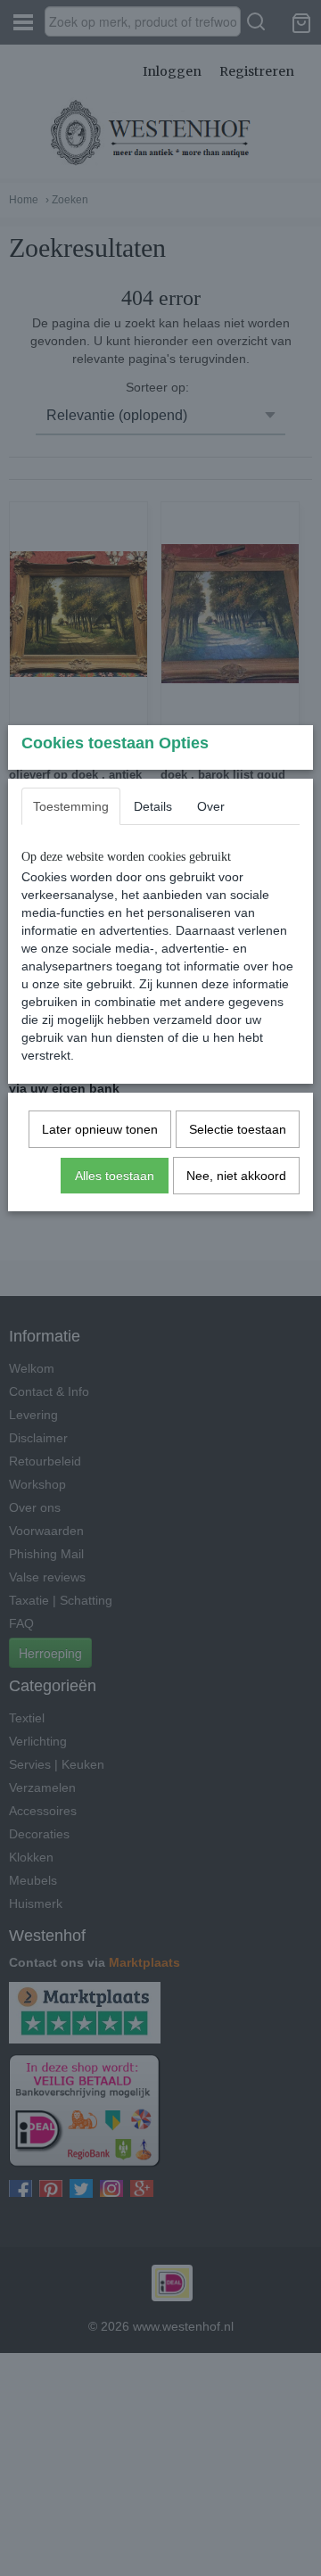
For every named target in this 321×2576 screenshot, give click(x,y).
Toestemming (71, 806)
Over (211, 806)
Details (153, 806)
